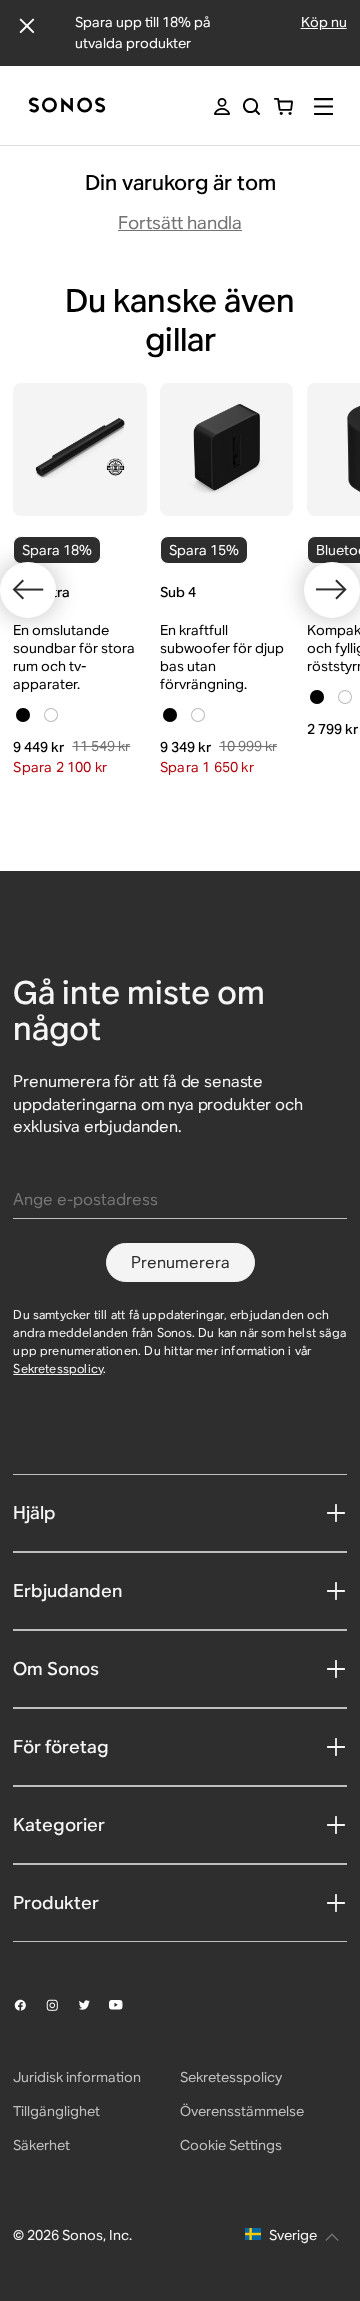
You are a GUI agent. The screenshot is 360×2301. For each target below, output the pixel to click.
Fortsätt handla (180, 222)
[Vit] (51, 715)
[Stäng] (27, 26)
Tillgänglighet (56, 2111)
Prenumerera (180, 1262)
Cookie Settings (231, 2145)
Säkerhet (41, 2145)
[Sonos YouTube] (125, 2005)
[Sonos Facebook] (29, 2005)
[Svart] (23, 715)
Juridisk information (77, 2077)
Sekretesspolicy (58, 1368)
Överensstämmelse (242, 2111)
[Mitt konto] (222, 106)
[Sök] (251, 106)
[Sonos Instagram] (61, 2005)
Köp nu (324, 22)
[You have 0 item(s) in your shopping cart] (283, 106)
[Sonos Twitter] (93, 2005)
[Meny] (323, 106)
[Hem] (67, 106)
